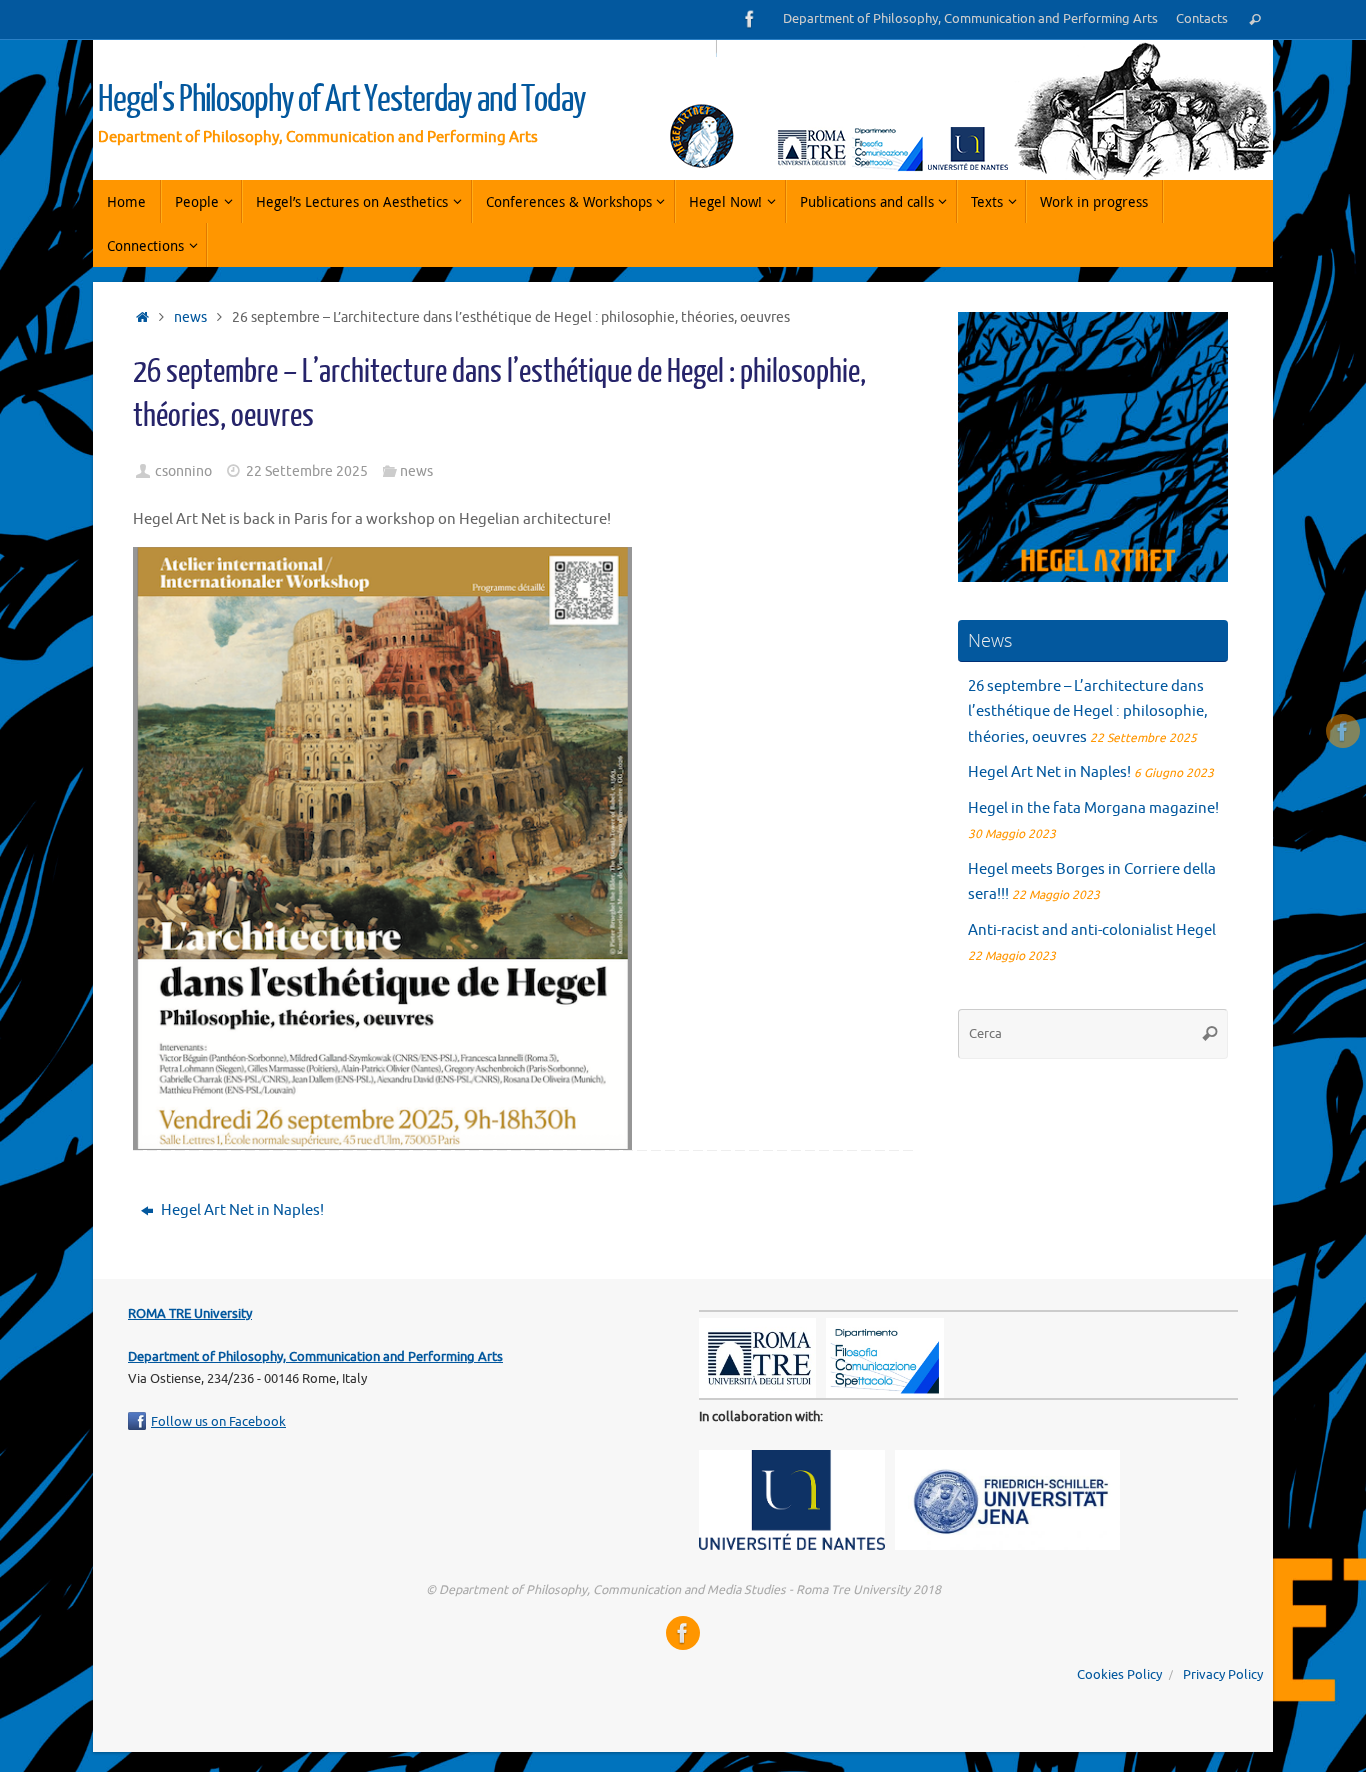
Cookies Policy (1119, 1675)
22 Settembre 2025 (307, 471)
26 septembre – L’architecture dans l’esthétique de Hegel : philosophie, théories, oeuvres (1088, 712)
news (190, 317)
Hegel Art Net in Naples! (241, 1210)
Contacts (1202, 19)
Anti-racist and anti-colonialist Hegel (1093, 930)
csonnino (183, 471)
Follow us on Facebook (218, 1422)
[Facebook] (750, 19)
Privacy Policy (1223, 1675)
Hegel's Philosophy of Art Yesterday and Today (342, 100)
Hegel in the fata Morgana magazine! (1093, 808)
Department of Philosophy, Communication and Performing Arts (970, 19)
